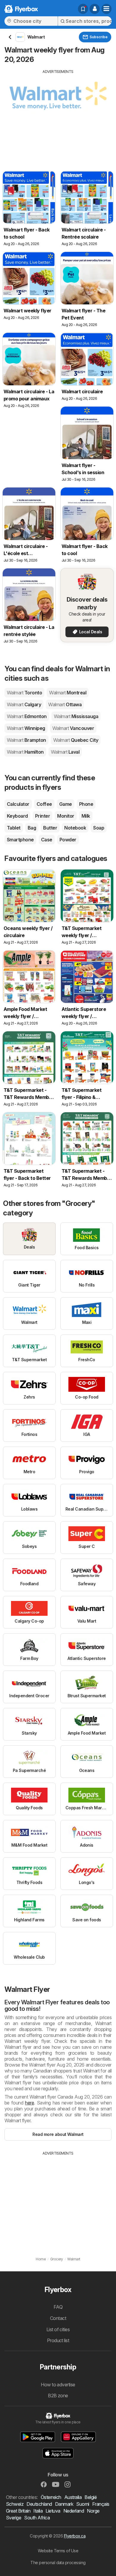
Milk (86, 816)
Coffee (44, 804)
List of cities (58, 2329)
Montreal (68, 693)
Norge (93, 2511)
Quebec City (76, 740)
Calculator (18, 804)
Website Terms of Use (58, 2551)
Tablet (14, 828)
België (91, 2497)
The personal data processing (58, 2563)
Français (101, 2504)
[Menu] (106, 9)
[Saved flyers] (83, 9)
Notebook (75, 828)
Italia (38, 2511)
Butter (50, 828)
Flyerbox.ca (75, 2536)
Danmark (64, 2504)
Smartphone (20, 840)
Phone (86, 804)
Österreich (51, 2497)
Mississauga (76, 716)
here (29, 2103)
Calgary (24, 704)
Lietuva (53, 2511)
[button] (95, 9)
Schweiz (15, 2504)
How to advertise (58, 2385)
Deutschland (39, 2504)
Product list (58, 2340)
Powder (68, 840)
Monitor (66, 816)
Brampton (26, 740)
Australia (73, 2497)
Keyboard (17, 816)
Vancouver (73, 728)
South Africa (37, 2518)
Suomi (83, 2504)
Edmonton (27, 716)
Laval (65, 752)
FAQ (58, 2307)
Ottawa (65, 704)
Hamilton (25, 752)
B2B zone (58, 2396)
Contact (58, 2318)
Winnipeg (26, 728)
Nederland (74, 2511)
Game (66, 804)
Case (47, 840)
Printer (43, 816)
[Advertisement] (58, 116)
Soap (99, 828)
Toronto (24, 693)
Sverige (14, 2518)
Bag (32, 828)
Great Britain (18, 2511)
